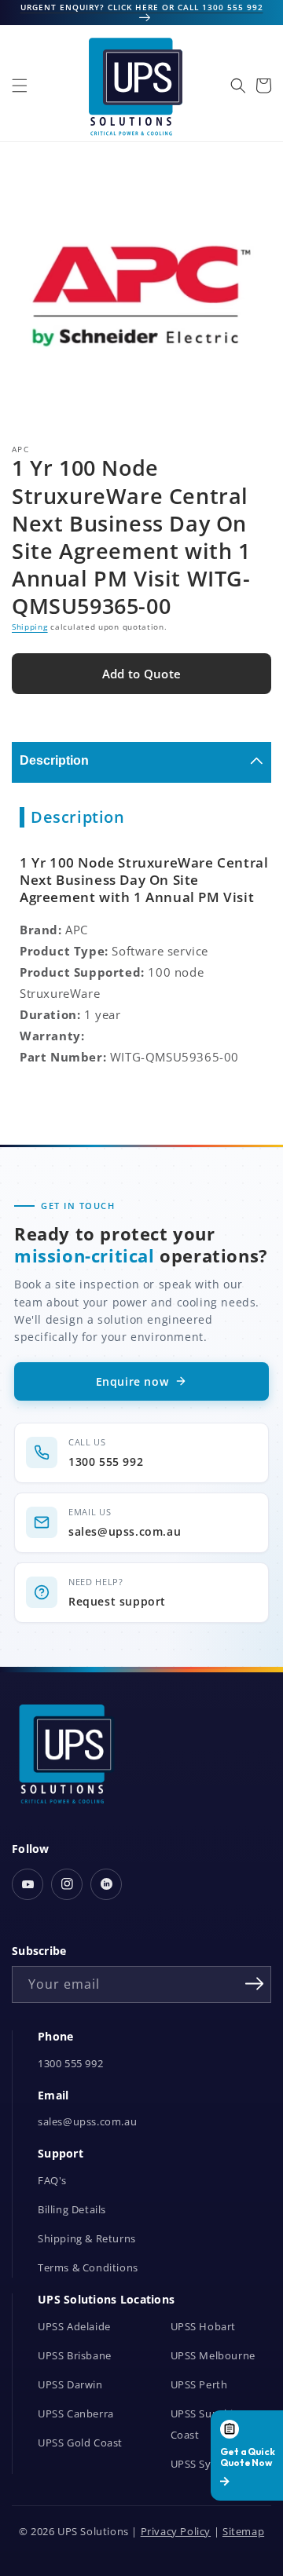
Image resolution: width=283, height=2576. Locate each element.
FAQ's (52, 2181)
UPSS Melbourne (213, 2356)
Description (54, 760)
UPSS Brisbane (75, 2356)
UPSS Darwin (70, 2385)
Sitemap (243, 2532)
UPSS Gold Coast (80, 2443)
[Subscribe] (254, 1983)
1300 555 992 (70, 2064)
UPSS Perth (199, 2385)
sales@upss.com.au (87, 2122)
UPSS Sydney (204, 2464)
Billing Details (72, 2210)
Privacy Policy (176, 2532)
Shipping (30, 627)
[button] (20, 86)
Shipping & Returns (87, 2239)
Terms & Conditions (88, 2268)
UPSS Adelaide (74, 2327)
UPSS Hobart (204, 2327)
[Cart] (263, 86)
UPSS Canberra (76, 2414)
